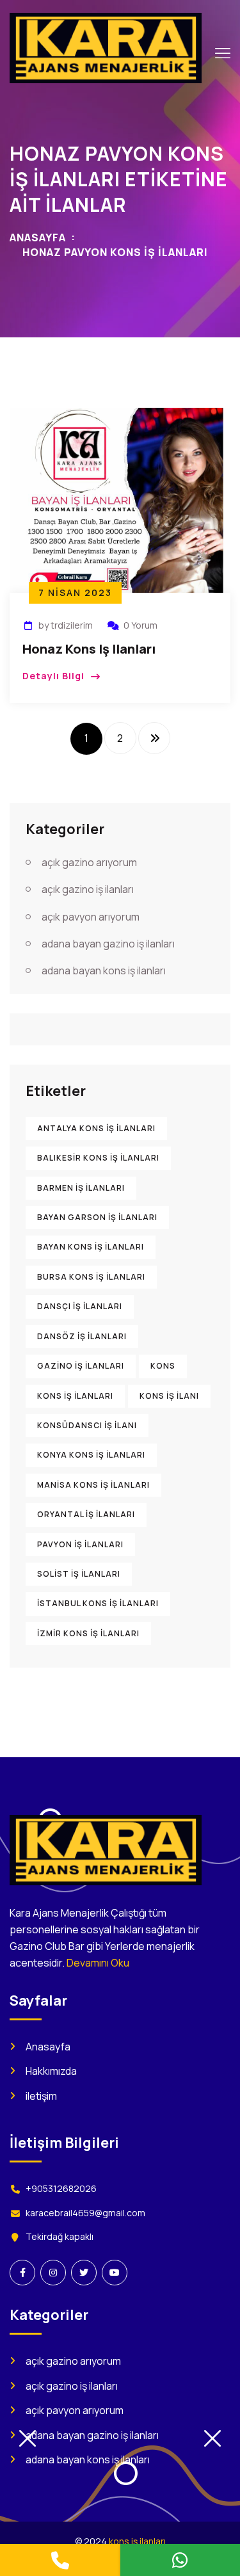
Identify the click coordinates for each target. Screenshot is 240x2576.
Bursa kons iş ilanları (91, 1277)
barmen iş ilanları (81, 1188)
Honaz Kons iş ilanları (89, 649)
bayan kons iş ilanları (91, 1247)
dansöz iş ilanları (82, 1336)
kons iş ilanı (169, 1396)
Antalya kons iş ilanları (96, 1128)
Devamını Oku (98, 1963)
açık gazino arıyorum (89, 862)
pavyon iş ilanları (80, 1544)
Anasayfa (38, 237)
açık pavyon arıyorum (91, 917)
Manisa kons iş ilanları (93, 1485)
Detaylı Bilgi (53, 676)
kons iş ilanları (75, 1396)
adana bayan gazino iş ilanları (108, 944)
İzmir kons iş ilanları (88, 1633)
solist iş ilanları (79, 1574)
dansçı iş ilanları (80, 1306)
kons (163, 1366)
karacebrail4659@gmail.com (85, 2213)
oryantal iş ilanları (86, 1514)
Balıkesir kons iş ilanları (98, 1158)
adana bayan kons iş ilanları (104, 970)
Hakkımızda (51, 2071)
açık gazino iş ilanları (88, 889)
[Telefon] (60, 2560)
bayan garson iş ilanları (97, 1217)
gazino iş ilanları (81, 1366)
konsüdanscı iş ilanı (87, 1425)
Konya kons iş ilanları (91, 1455)
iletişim (41, 2096)
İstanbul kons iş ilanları (98, 1603)
